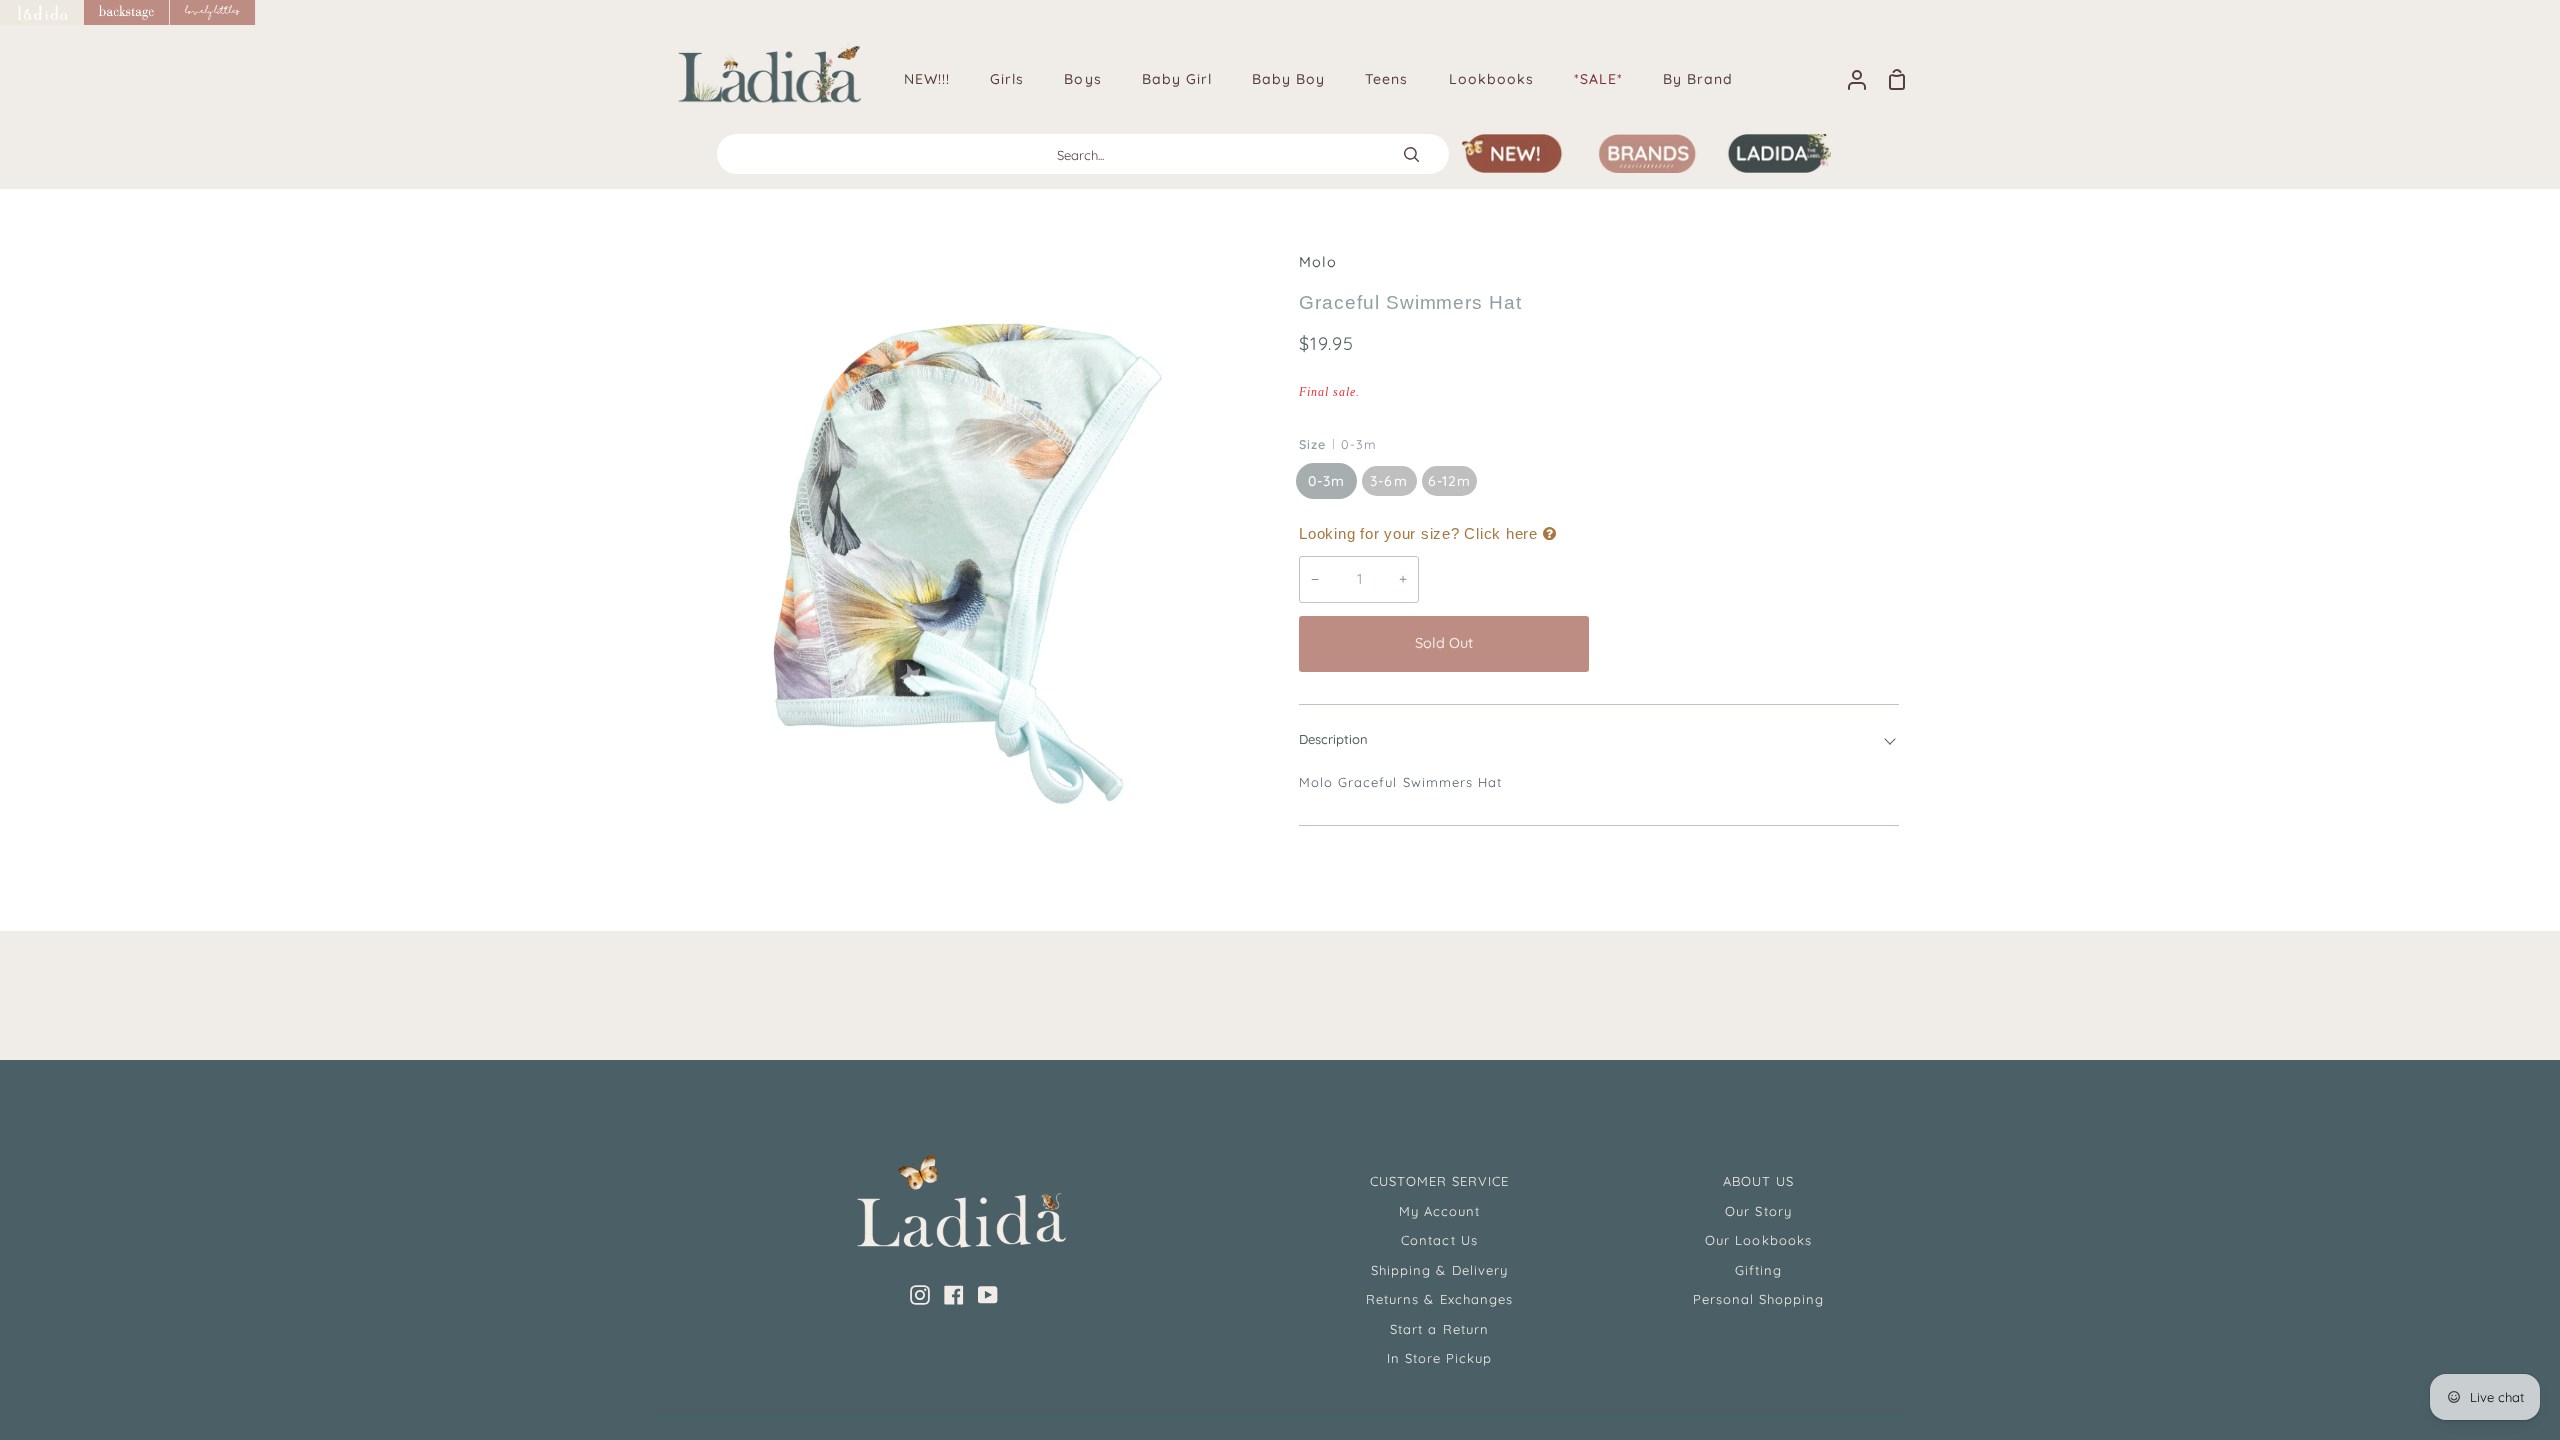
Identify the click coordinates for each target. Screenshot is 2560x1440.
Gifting (1758, 1270)
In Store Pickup (1440, 1358)
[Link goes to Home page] (42, 12)
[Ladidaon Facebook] (954, 1295)
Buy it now (1749, 643)
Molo (1318, 262)
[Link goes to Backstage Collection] (127, 12)
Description (1333, 739)
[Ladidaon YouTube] (988, 1295)
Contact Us (1439, 1240)
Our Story (1758, 1211)
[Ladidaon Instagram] (920, 1295)
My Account (1439, 1211)
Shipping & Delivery (1439, 1270)
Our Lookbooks (1758, 1240)
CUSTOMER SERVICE (1440, 1181)
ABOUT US (1758, 1181)
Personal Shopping (1759, 1299)
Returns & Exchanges (1439, 1299)
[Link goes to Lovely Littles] (213, 12)
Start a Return (1439, 1329)
